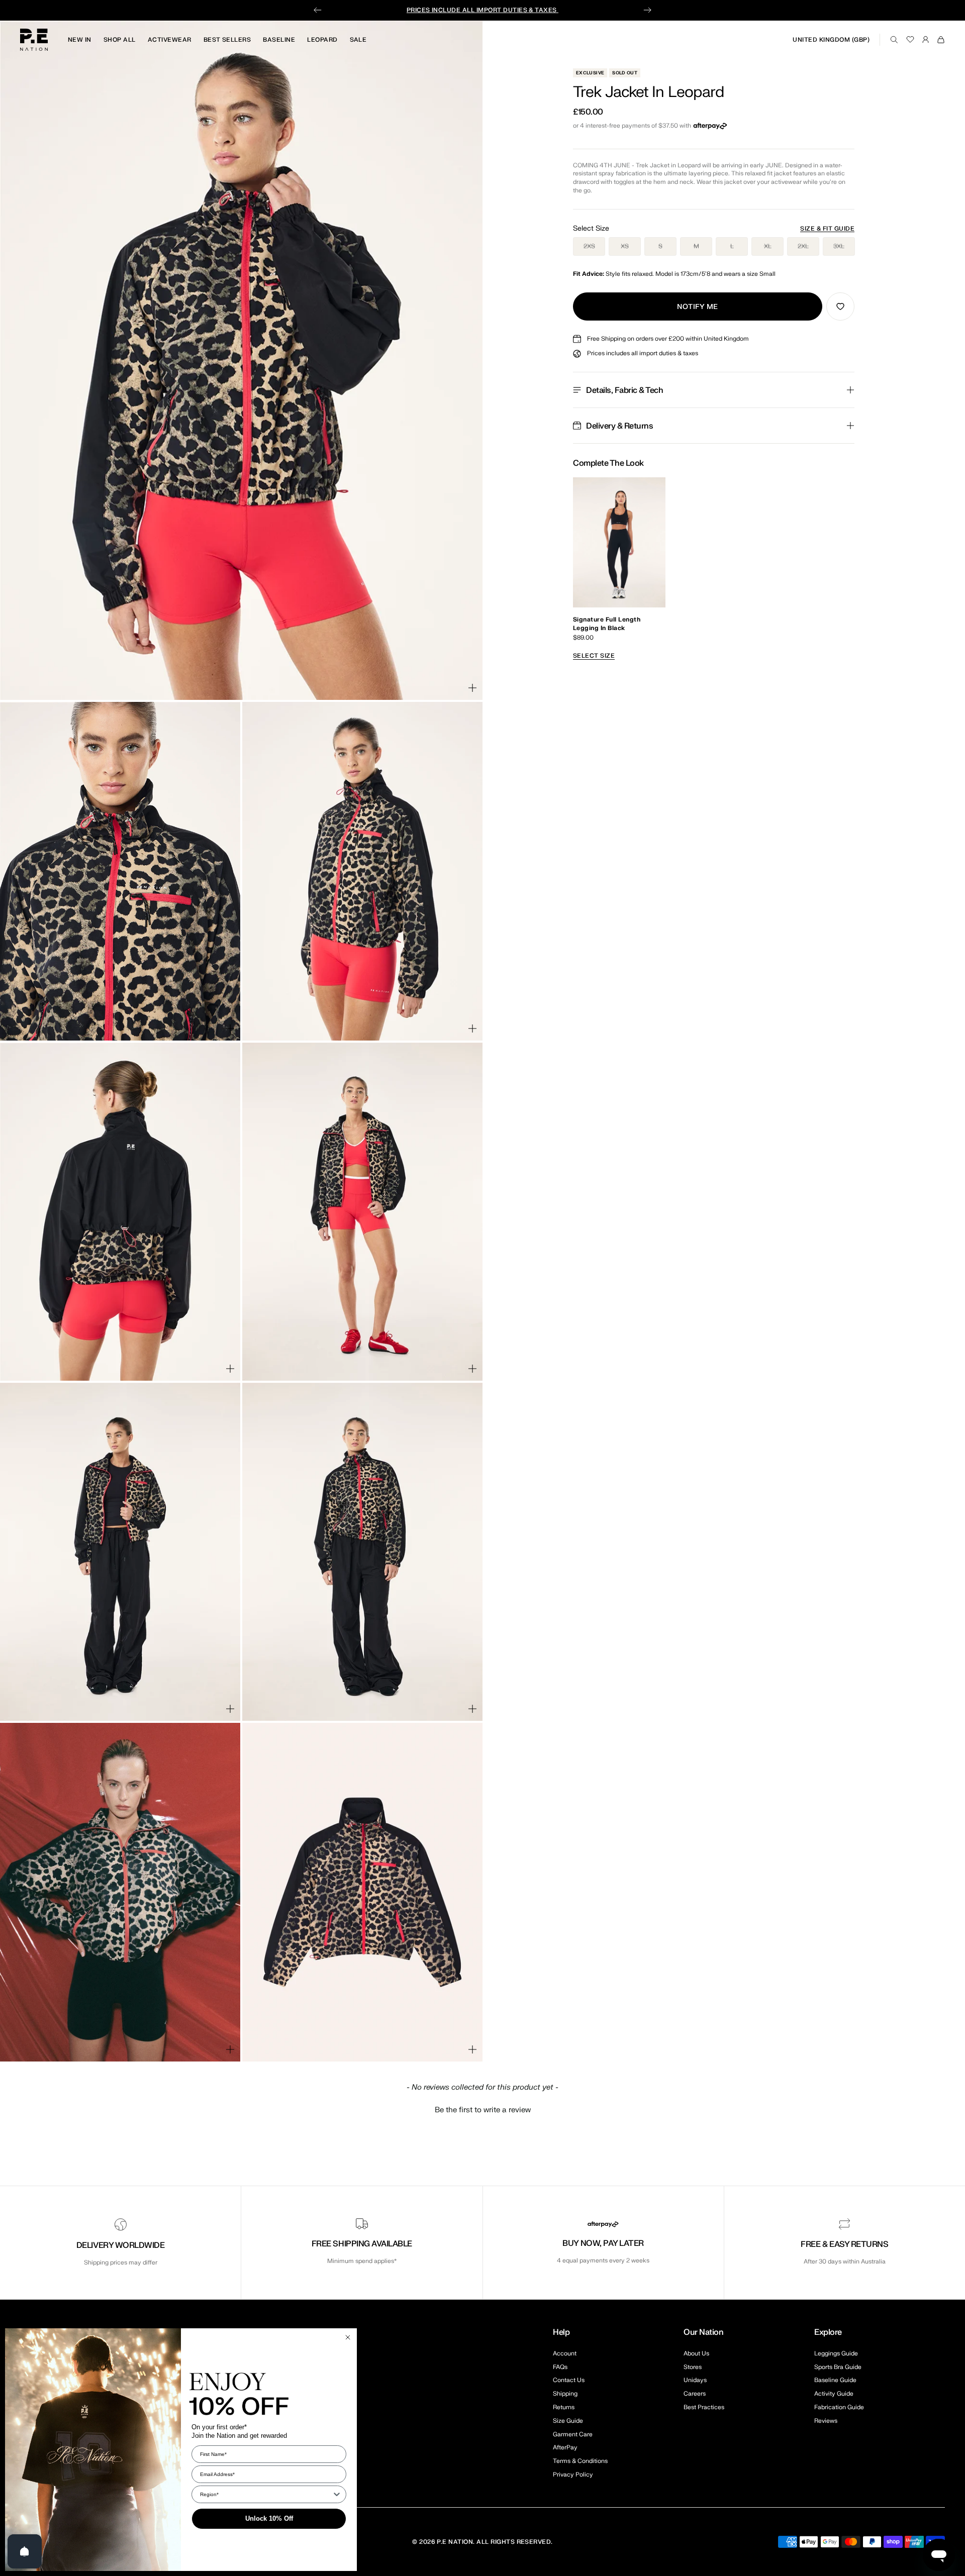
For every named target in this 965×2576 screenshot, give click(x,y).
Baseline (279, 40)
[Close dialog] (348, 2337)
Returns (564, 2407)
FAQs (560, 2367)
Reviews (826, 2421)
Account (565, 2353)
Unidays (695, 2380)
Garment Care (573, 2434)
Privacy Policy (573, 2475)
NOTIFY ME (698, 307)
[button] (482, 2109)
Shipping (565, 2394)
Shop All (120, 40)
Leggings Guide (836, 2353)
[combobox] (266, 2494)
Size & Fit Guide (827, 229)
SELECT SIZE (594, 656)
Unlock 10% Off (269, 2518)
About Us (696, 2353)
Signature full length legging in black (607, 624)
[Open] (25, 2551)
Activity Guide (834, 2394)
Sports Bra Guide (838, 2367)
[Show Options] (337, 2494)
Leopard (322, 40)
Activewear (170, 40)
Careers (695, 2394)
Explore (828, 2332)
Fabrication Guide (839, 2407)
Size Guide (568, 2421)
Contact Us (569, 2380)
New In (80, 40)
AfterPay (565, 2447)
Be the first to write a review (483, 2110)
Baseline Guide (835, 2380)
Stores (693, 2367)
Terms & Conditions (580, 2461)
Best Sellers (227, 40)
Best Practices (704, 2407)
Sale (358, 40)
